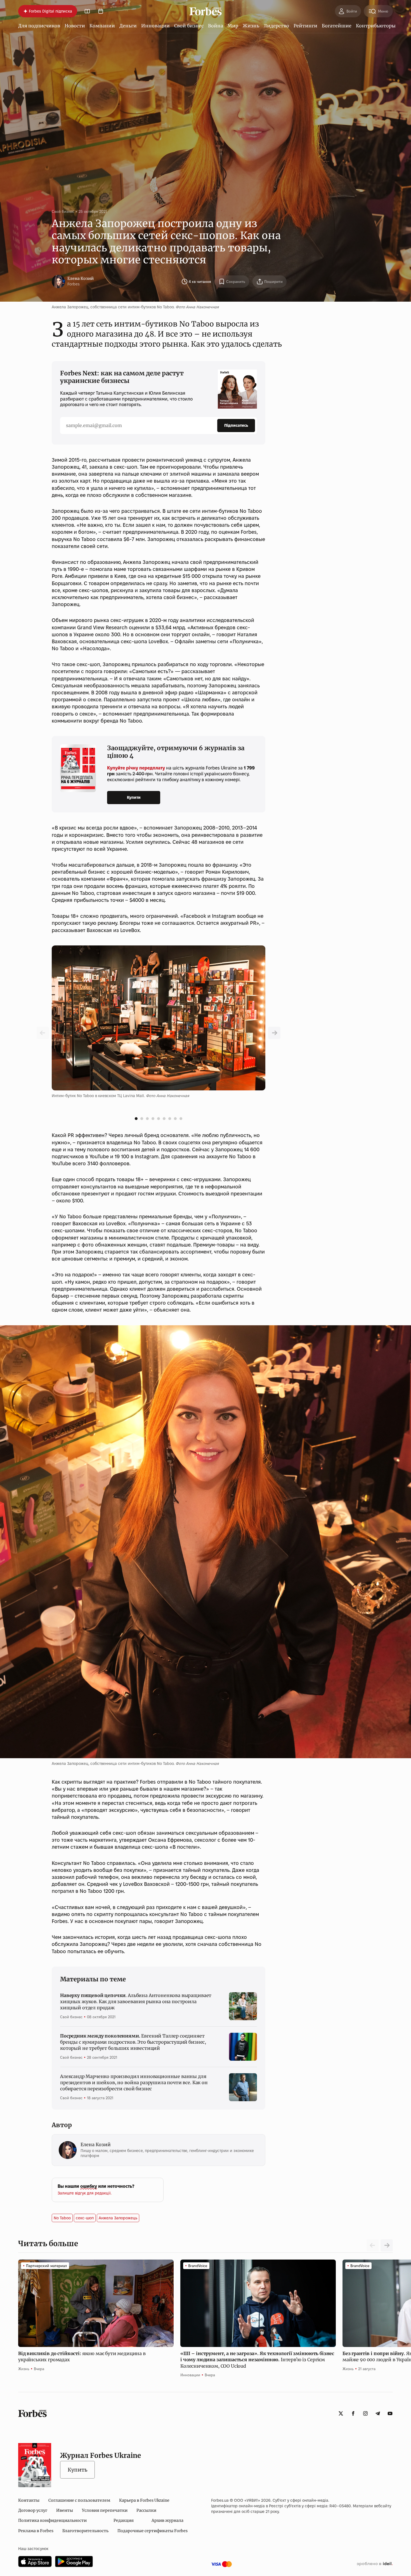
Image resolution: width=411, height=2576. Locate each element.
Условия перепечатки (105, 2510)
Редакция (124, 2520)
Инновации (155, 26)
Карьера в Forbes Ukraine (144, 2500)
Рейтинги (305, 26)
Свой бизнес (189, 26)
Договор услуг (33, 2510)
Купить (77, 2470)
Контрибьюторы (376, 26)
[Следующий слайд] (387, 2245)
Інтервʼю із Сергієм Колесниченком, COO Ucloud (257, 2360)
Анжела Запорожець (118, 2218)
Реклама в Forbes (36, 2531)
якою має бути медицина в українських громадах (82, 2356)
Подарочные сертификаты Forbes (153, 2531)
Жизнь (251, 26)
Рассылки (146, 2510)
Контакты (29, 2500)
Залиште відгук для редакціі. (85, 2193)
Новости (75, 26)
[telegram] (378, 2413)
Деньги (128, 26)
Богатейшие (337, 26)
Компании (102, 26)
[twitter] (341, 2413)
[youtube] (390, 2413)
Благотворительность (85, 2531)
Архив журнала (167, 2520)
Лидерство (276, 26)
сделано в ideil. (375, 2564)
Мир (233, 26)
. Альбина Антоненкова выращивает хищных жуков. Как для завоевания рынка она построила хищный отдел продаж (136, 2002)
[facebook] (353, 2413)
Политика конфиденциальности (52, 2520)
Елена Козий (81, 278)
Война (216, 26)
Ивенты (65, 2510)
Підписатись (236, 425)
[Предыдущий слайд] (274, 1033)
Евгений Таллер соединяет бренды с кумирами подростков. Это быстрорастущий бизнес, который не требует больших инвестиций (133, 2042)
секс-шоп (85, 2218)
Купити (134, 797)
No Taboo (62, 2218)
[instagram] (365, 2413)
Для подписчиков (39, 26)
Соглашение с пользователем (79, 2500)
